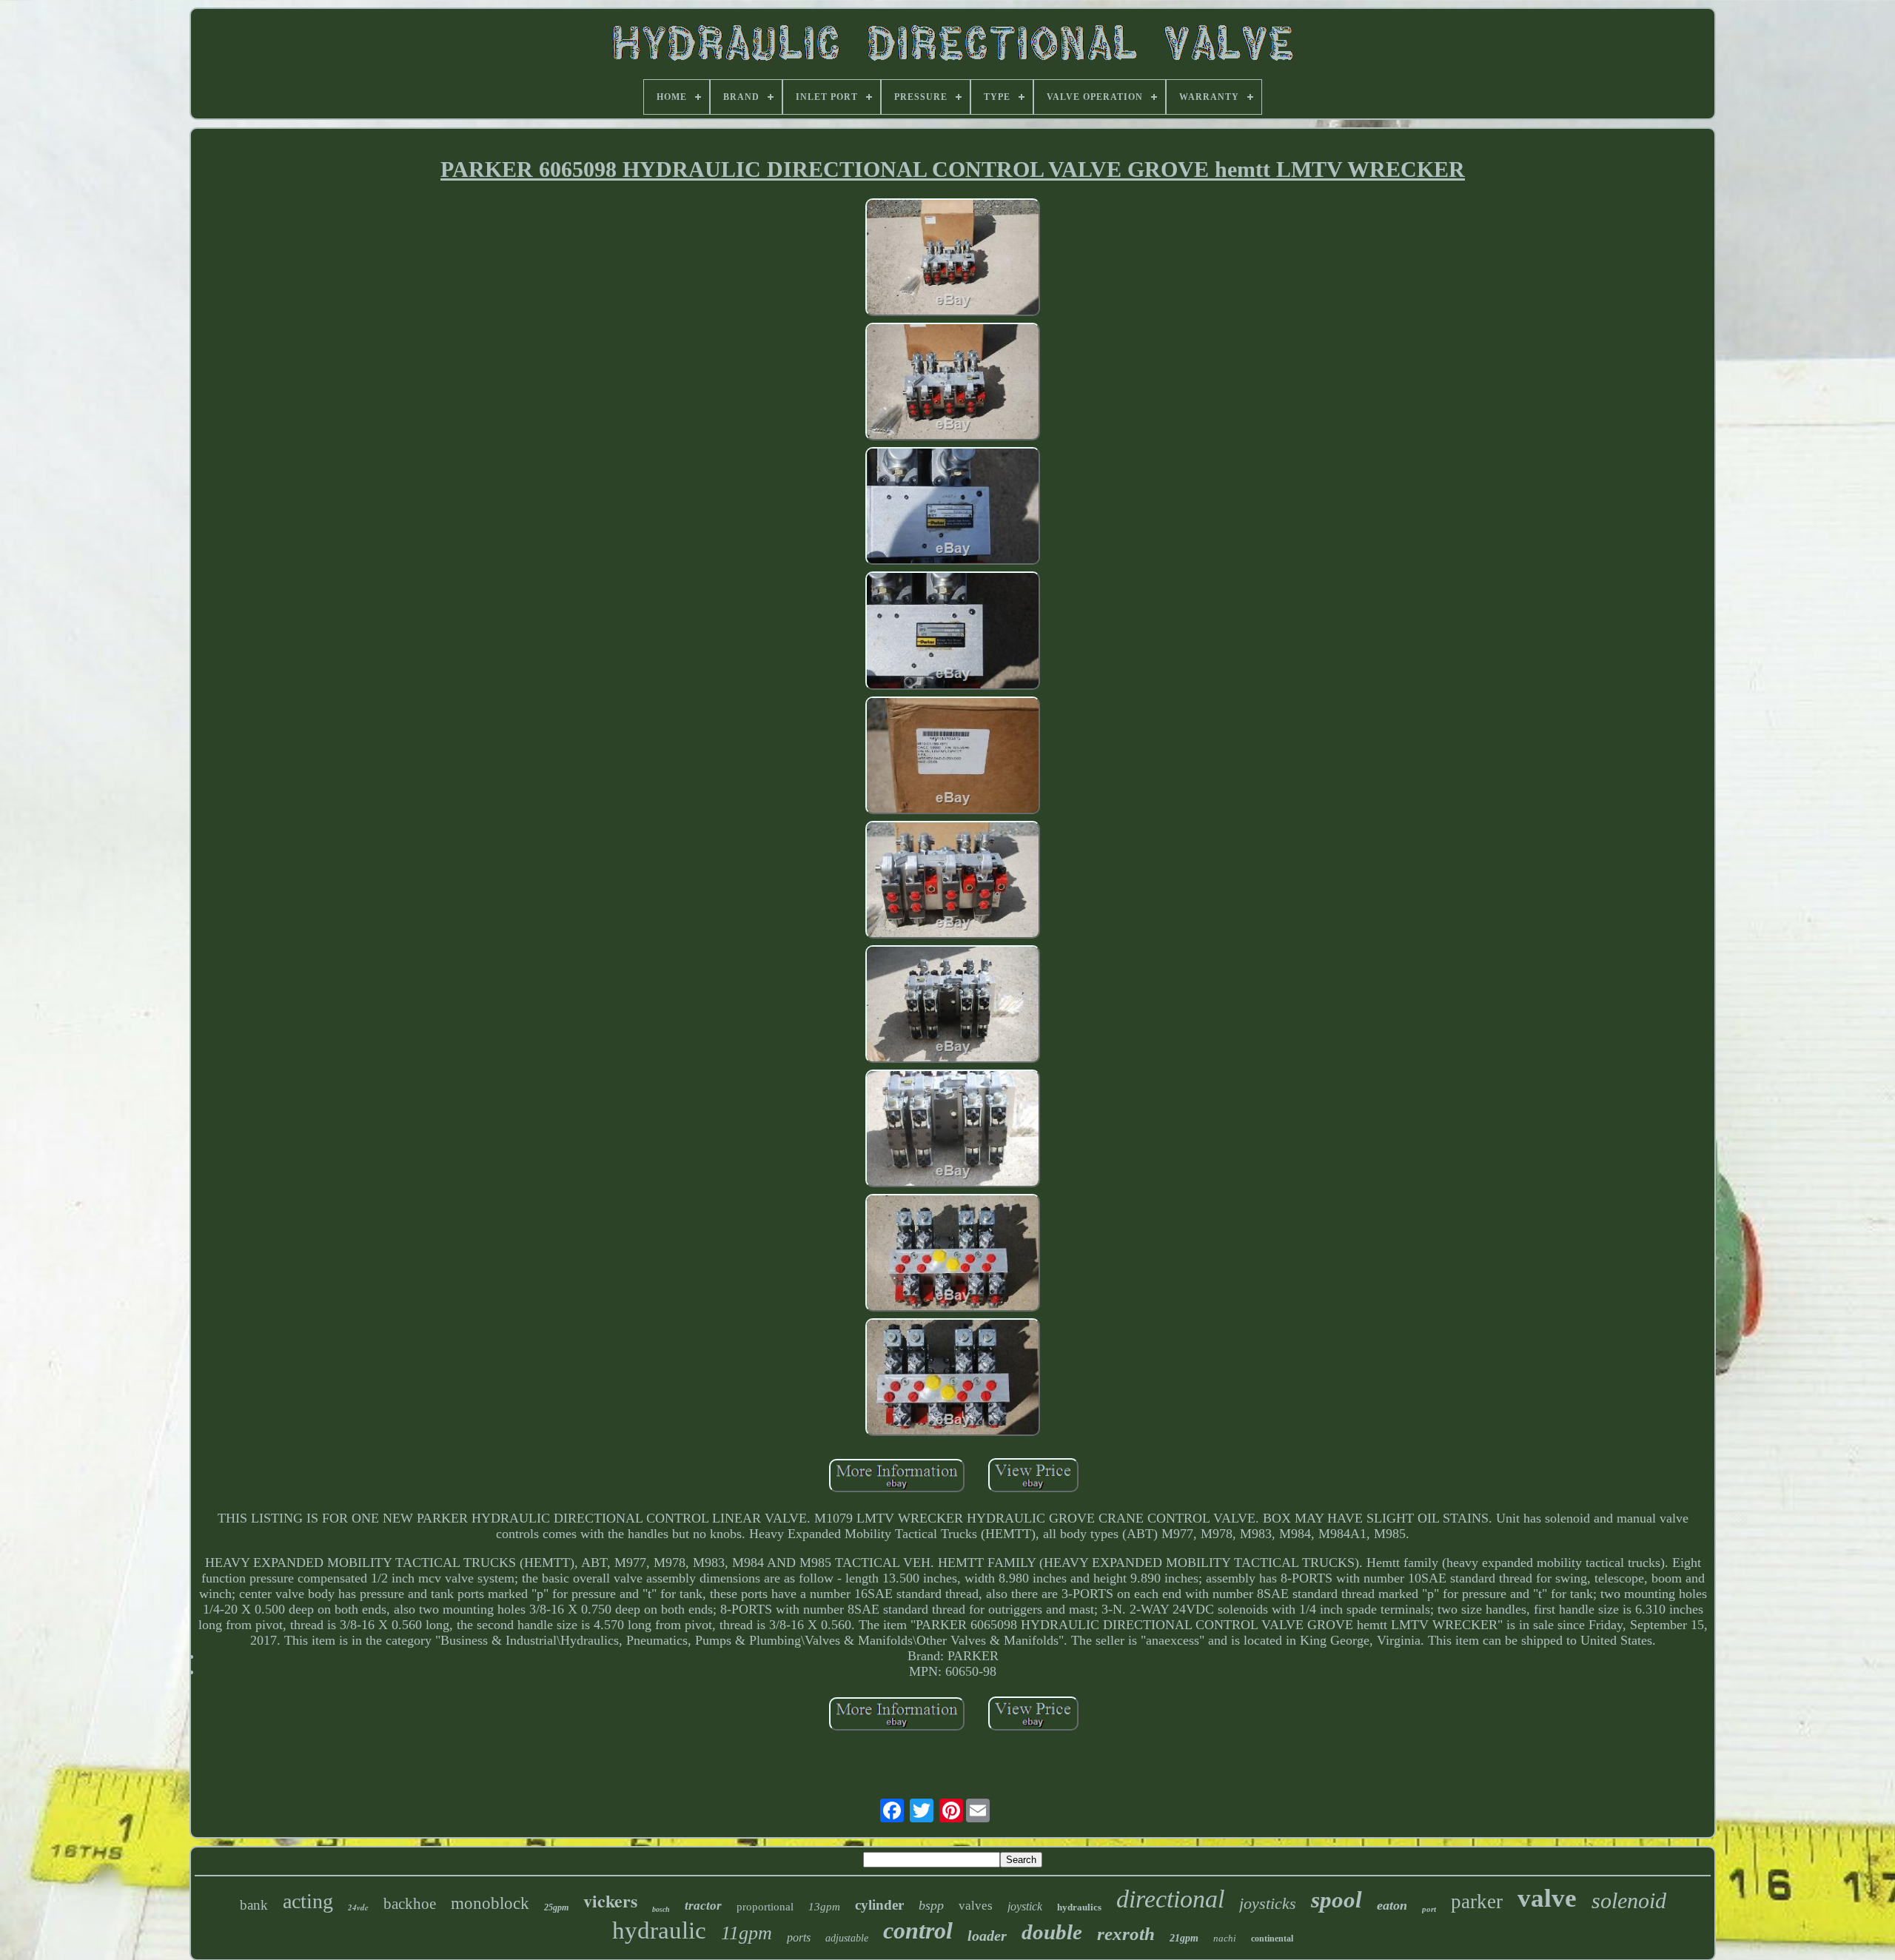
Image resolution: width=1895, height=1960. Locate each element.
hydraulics (1079, 1907)
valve (1547, 1898)
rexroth (1126, 1934)
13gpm (824, 1907)
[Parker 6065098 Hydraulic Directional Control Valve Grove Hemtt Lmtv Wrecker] (953, 259)
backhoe (410, 1904)
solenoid (1629, 1900)
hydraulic (659, 1930)
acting (308, 1901)
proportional (765, 1907)
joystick (1025, 1906)
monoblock (490, 1903)
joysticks (1268, 1903)
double (1052, 1932)
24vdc (358, 1907)
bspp (931, 1905)
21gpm (1184, 1938)
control (918, 1930)
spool (1336, 1900)
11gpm (747, 1933)
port (1429, 1909)
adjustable (847, 1938)
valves (976, 1906)
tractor (703, 1906)
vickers (610, 1900)
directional (1170, 1899)
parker (1477, 1902)
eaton (1392, 1905)
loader (987, 1936)
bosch (661, 1909)
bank (254, 1905)
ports (799, 1937)
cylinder (879, 1905)
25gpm (556, 1907)
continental (1272, 1939)
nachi (1225, 1938)
